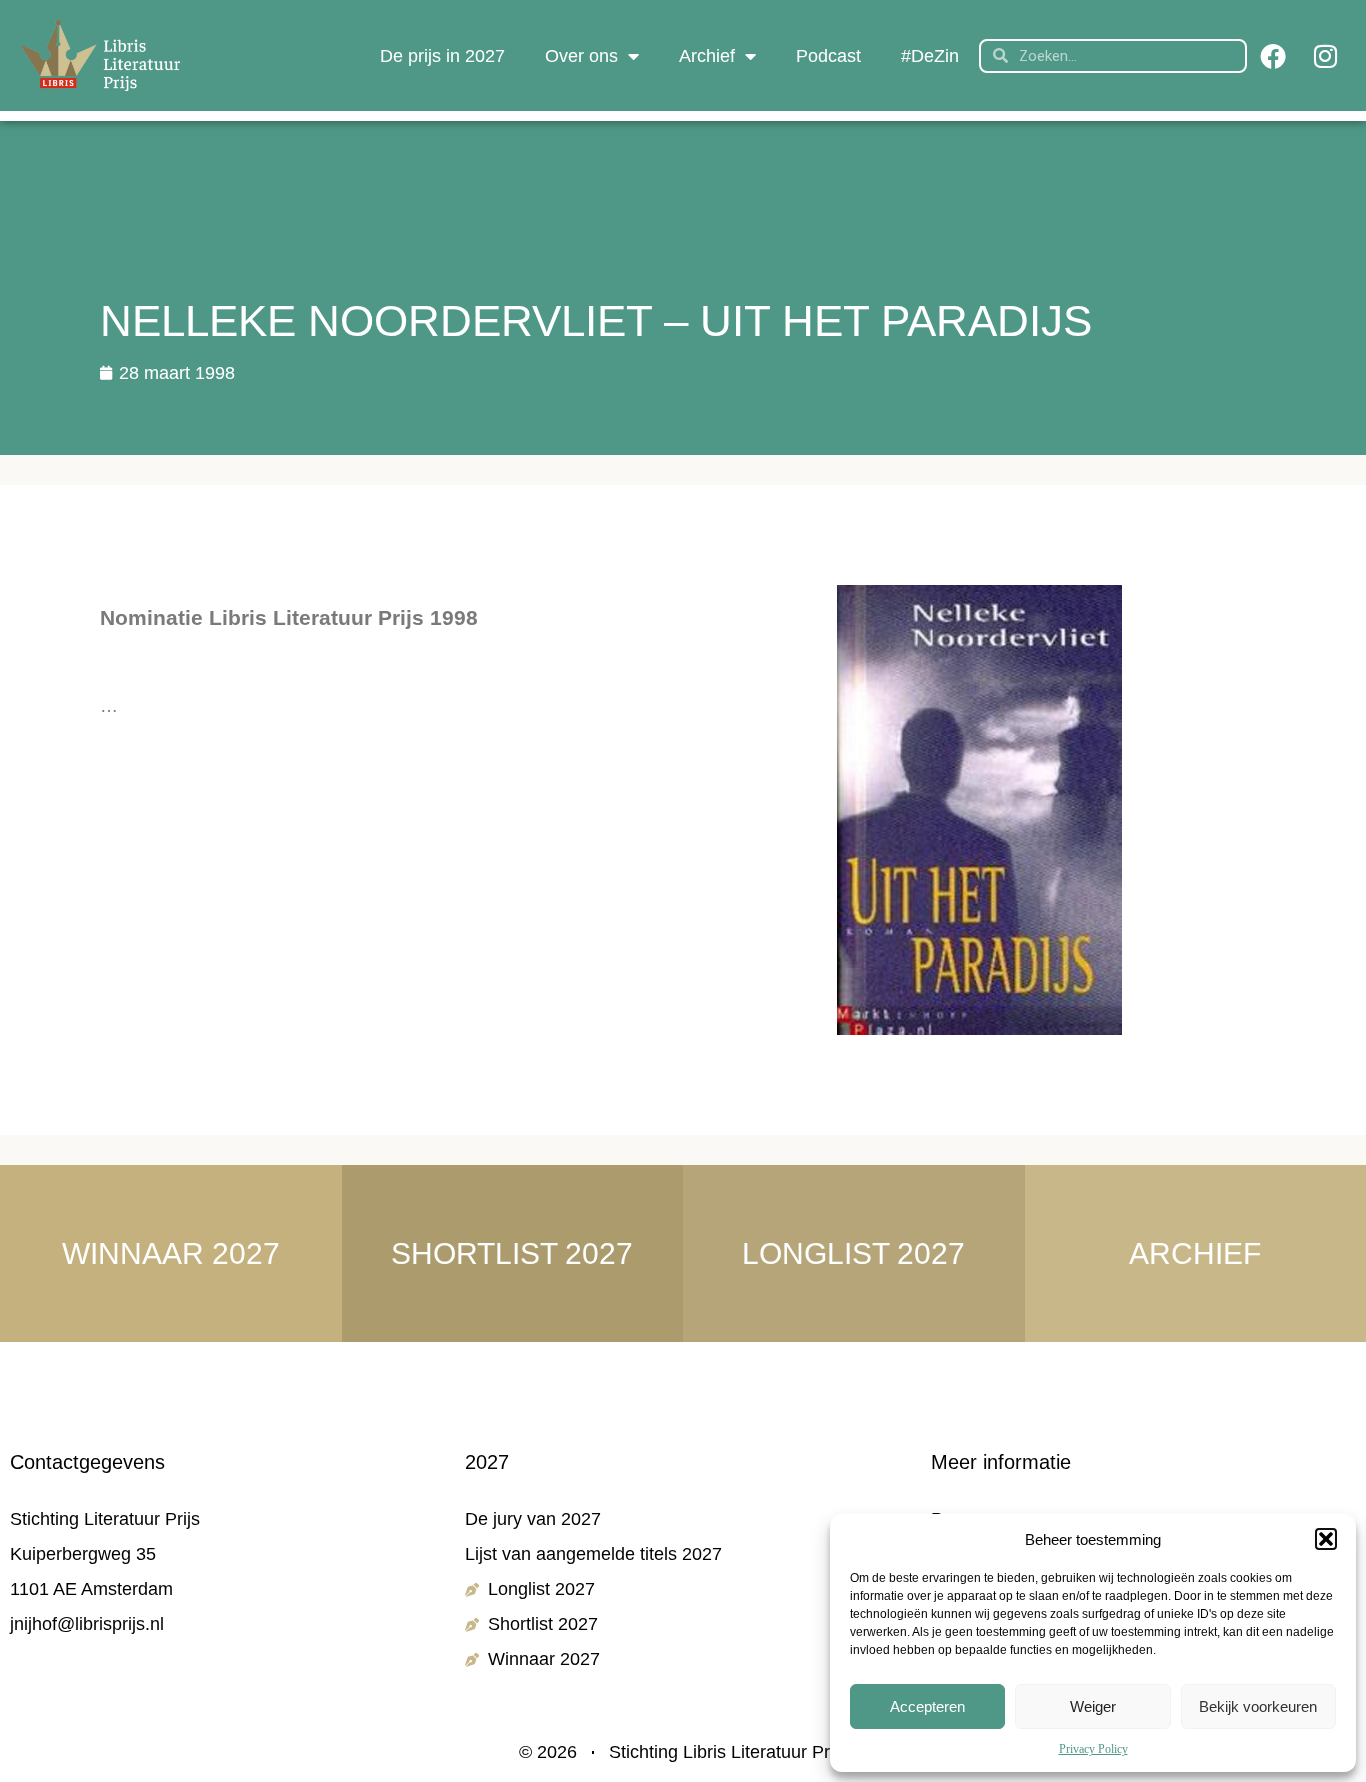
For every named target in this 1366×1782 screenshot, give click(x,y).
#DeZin (930, 56)
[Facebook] (1273, 56)
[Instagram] (1325, 56)
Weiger (1093, 1706)
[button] (1326, 1539)
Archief (707, 56)
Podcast (828, 56)
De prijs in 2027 (442, 56)
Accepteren (927, 1706)
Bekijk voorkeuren (1258, 1706)
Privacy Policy (1093, 1749)
